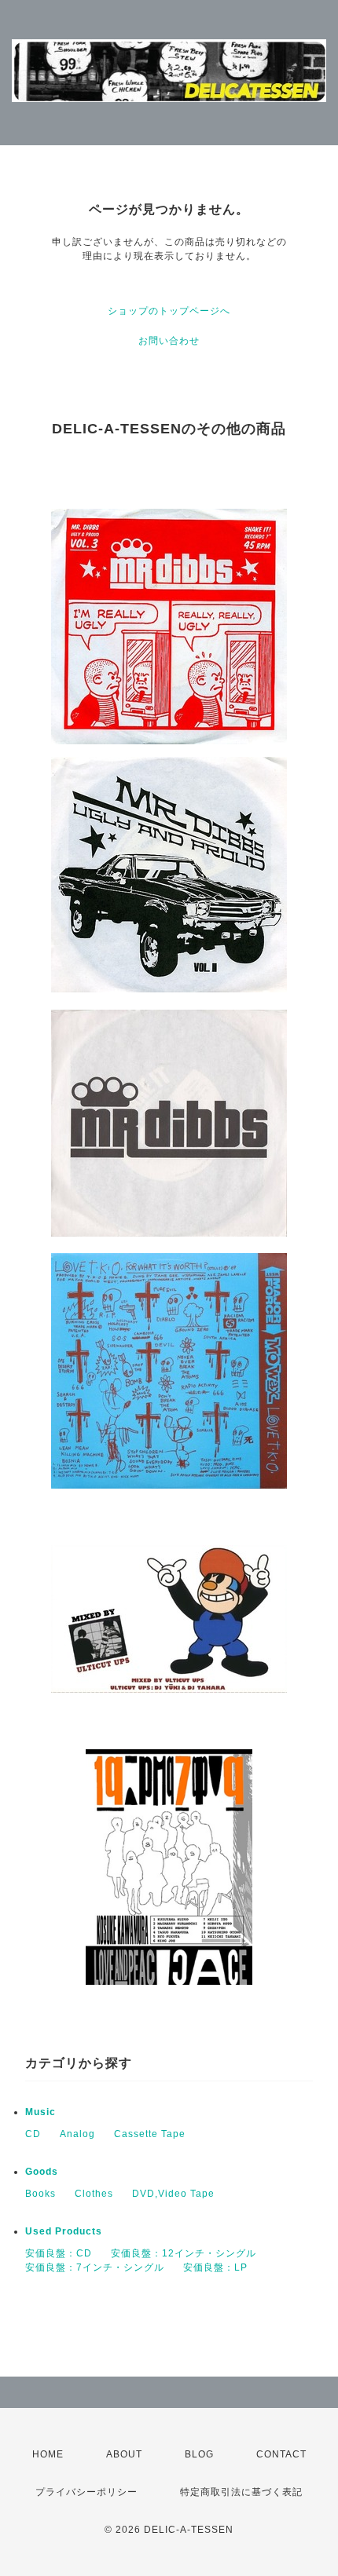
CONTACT (281, 2454)
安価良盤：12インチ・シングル (184, 2253)
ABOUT (124, 2454)
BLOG (199, 2454)
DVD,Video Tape (173, 2194)
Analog (77, 2134)
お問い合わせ (169, 341)
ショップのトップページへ (169, 311)
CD (33, 2134)
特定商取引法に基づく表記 (241, 2492)
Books (40, 2194)
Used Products (64, 2231)
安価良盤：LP (215, 2267)
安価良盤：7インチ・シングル (95, 2267)
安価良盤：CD (59, 2253)
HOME (48, 2454)
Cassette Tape (150, 2134)
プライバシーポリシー (86, 2492)
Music (40, 2112)
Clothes (94, 2194)
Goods (42, 2172)
